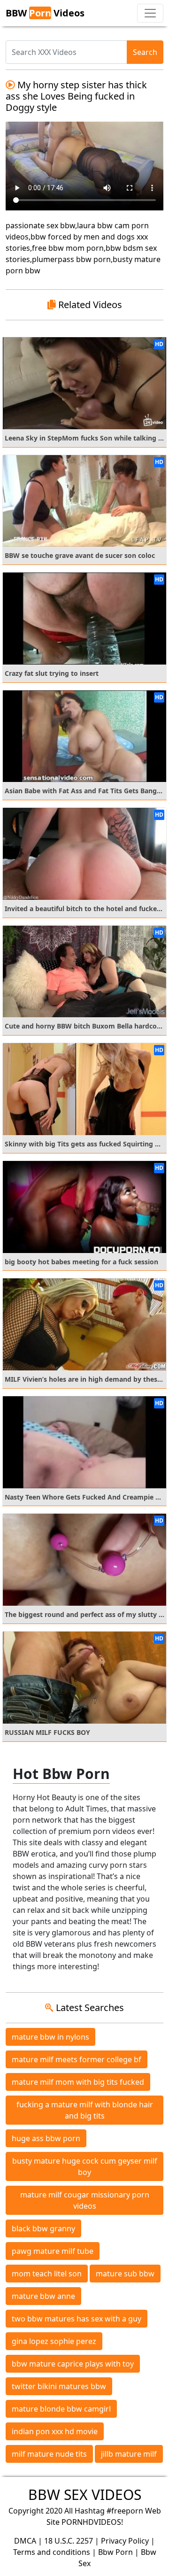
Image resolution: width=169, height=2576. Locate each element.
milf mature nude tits (49, 2454)
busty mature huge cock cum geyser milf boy (85, 2166)
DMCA (25, 2541)
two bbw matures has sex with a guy (77, 2319)
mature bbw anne (43, 2296)
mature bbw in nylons (50, 2037)
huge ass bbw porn (46, 2138)
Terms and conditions (52, 2552)
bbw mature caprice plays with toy (73, 2364)
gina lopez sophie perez (54, 2341)
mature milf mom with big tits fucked (78, 2082)
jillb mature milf (129, 2454)
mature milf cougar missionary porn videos (85, 2200)
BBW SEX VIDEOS (85, 2495)
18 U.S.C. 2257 (69, 2541)
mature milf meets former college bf (77, 2059)
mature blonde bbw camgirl (61, 2409)
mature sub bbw (125, 2274)
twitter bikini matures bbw (59, 2386)
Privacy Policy (125, 2541)
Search (145, 52)
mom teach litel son (47, 2274)
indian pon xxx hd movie (55, 2431)
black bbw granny (43, 2228)
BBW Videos (45, 13)
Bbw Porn (115, 2552)
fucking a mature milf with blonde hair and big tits (85, 2110)
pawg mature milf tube (53, 2251)
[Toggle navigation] (150, 13)
